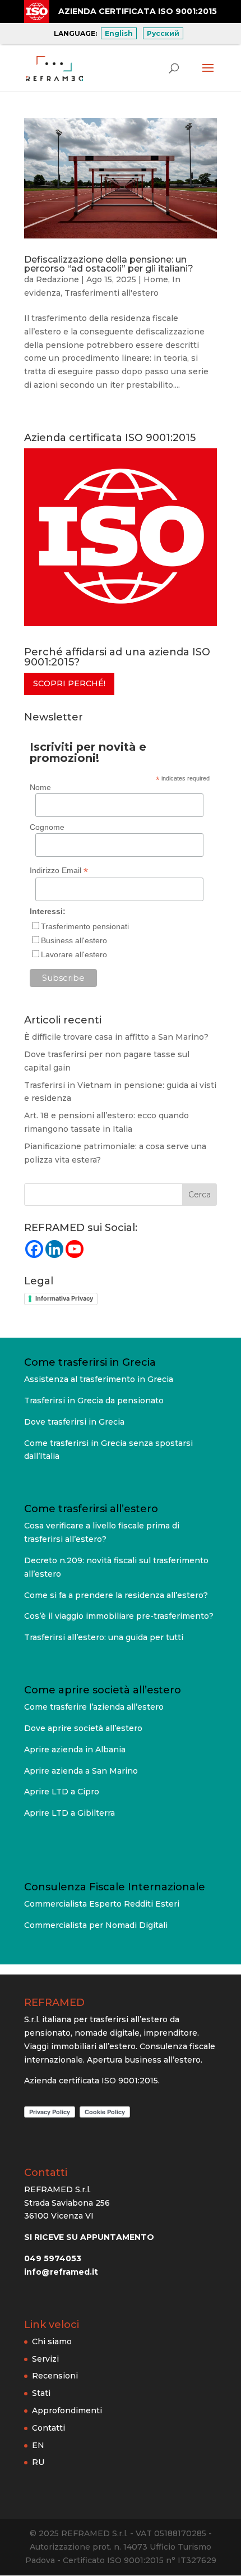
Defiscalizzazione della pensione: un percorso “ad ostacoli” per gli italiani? (109, 264)
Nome (40, 787)
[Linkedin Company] (54, 1249)
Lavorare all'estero (74, 954)
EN (38, 2445)
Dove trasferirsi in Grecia (74, 1422)
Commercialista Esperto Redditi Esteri (102, 1904)
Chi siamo (52, 2341)
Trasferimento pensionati (85, 926)
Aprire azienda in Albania (75, 1750)
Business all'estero (74, 940)
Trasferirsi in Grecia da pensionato (94, 1401)
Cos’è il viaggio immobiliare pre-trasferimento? (119, 1616)
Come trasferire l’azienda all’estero (94, 1707)
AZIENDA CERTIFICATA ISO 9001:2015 (138, 11)
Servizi (45, 2358)
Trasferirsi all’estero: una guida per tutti (104, 1637)
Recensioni (55, 2376)
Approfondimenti (67, 2410)
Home (156, 279)
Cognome (47, 827)
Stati (41, 2393)
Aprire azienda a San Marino (81, 1771)
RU (38, 2462)
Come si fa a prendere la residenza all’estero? (116, 1595)
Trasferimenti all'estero (112, 293)
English (119, 33)
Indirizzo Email (59, 871)
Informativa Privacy (64, 1298)
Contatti (48, 2427)
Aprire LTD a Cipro (62, 1792)
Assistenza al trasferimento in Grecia (99, 1379)
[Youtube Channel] (75, 1249)
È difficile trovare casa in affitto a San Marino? (116, 1037)
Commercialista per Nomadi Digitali (96, 1925)
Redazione (57, 279)
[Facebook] (34, 1249)
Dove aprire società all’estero (83, 1728)
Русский (163, 33)
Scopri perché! (69, 683)
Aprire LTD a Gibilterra (69, 1813)
